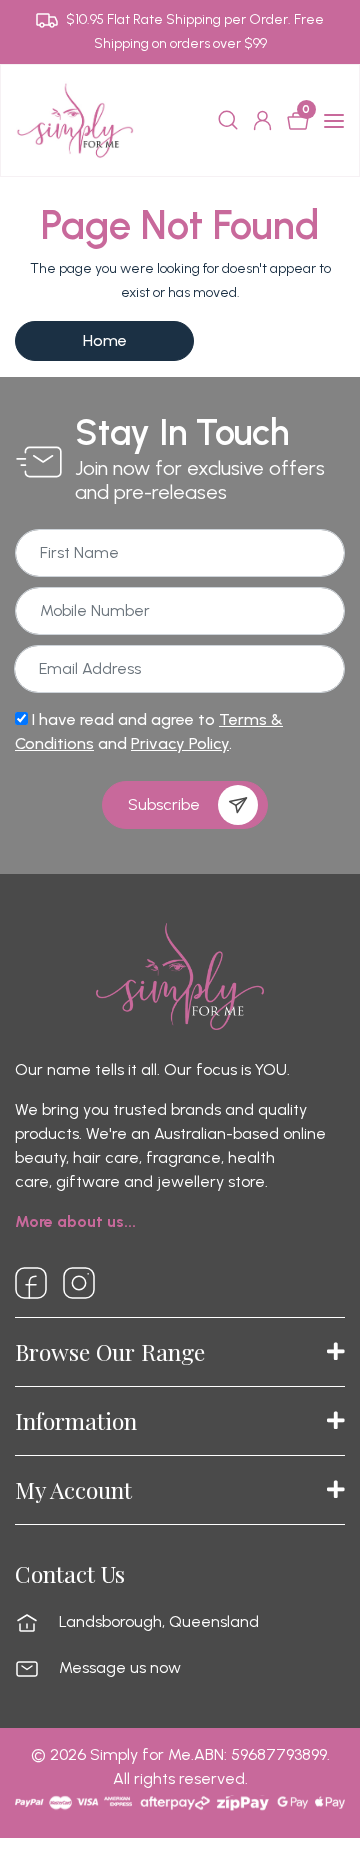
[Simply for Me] (75, 119)
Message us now (120, 1668)
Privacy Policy (180, 743)
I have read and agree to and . (149, 731)
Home (105, 340)
